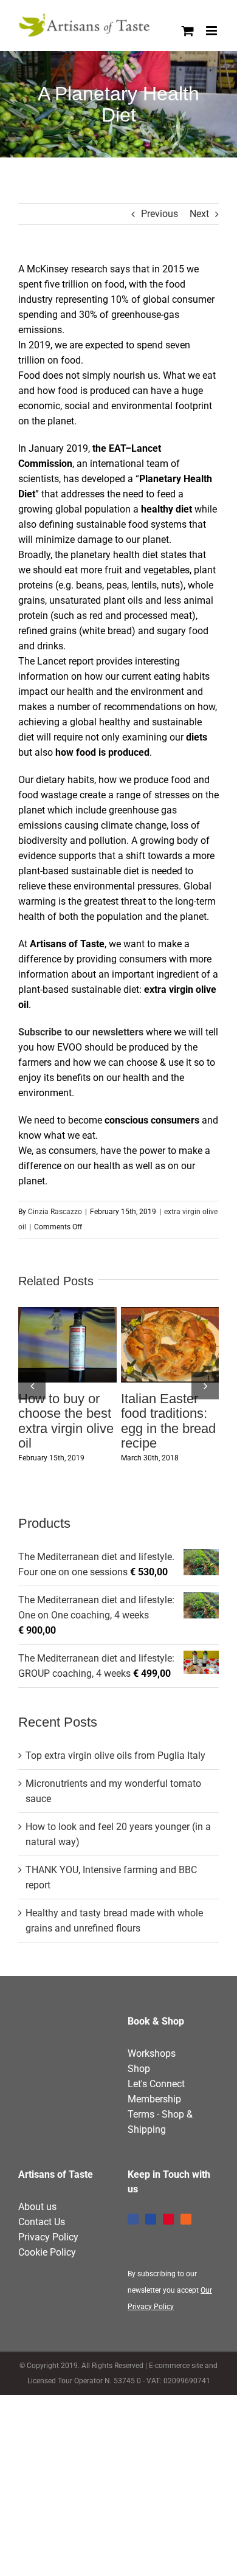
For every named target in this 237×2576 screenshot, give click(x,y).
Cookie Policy (47, 2297)
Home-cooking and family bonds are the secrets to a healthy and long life (167, 1327)
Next (199, 214)
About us (37, 2252)
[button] (32, 1408)
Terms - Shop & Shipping (160, 2167)
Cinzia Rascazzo (55, 1212)
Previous (160, 214)
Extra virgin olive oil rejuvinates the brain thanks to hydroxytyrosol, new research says (64, 1327)
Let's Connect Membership (156, 2136)
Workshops (152, 2098)
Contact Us (42, 2267)
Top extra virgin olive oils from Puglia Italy (115, 1801)
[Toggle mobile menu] (212, 31)
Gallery (67, 1363)
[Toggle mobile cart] (188, 31)
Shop (139, 2114)
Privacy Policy (48, 2282)
